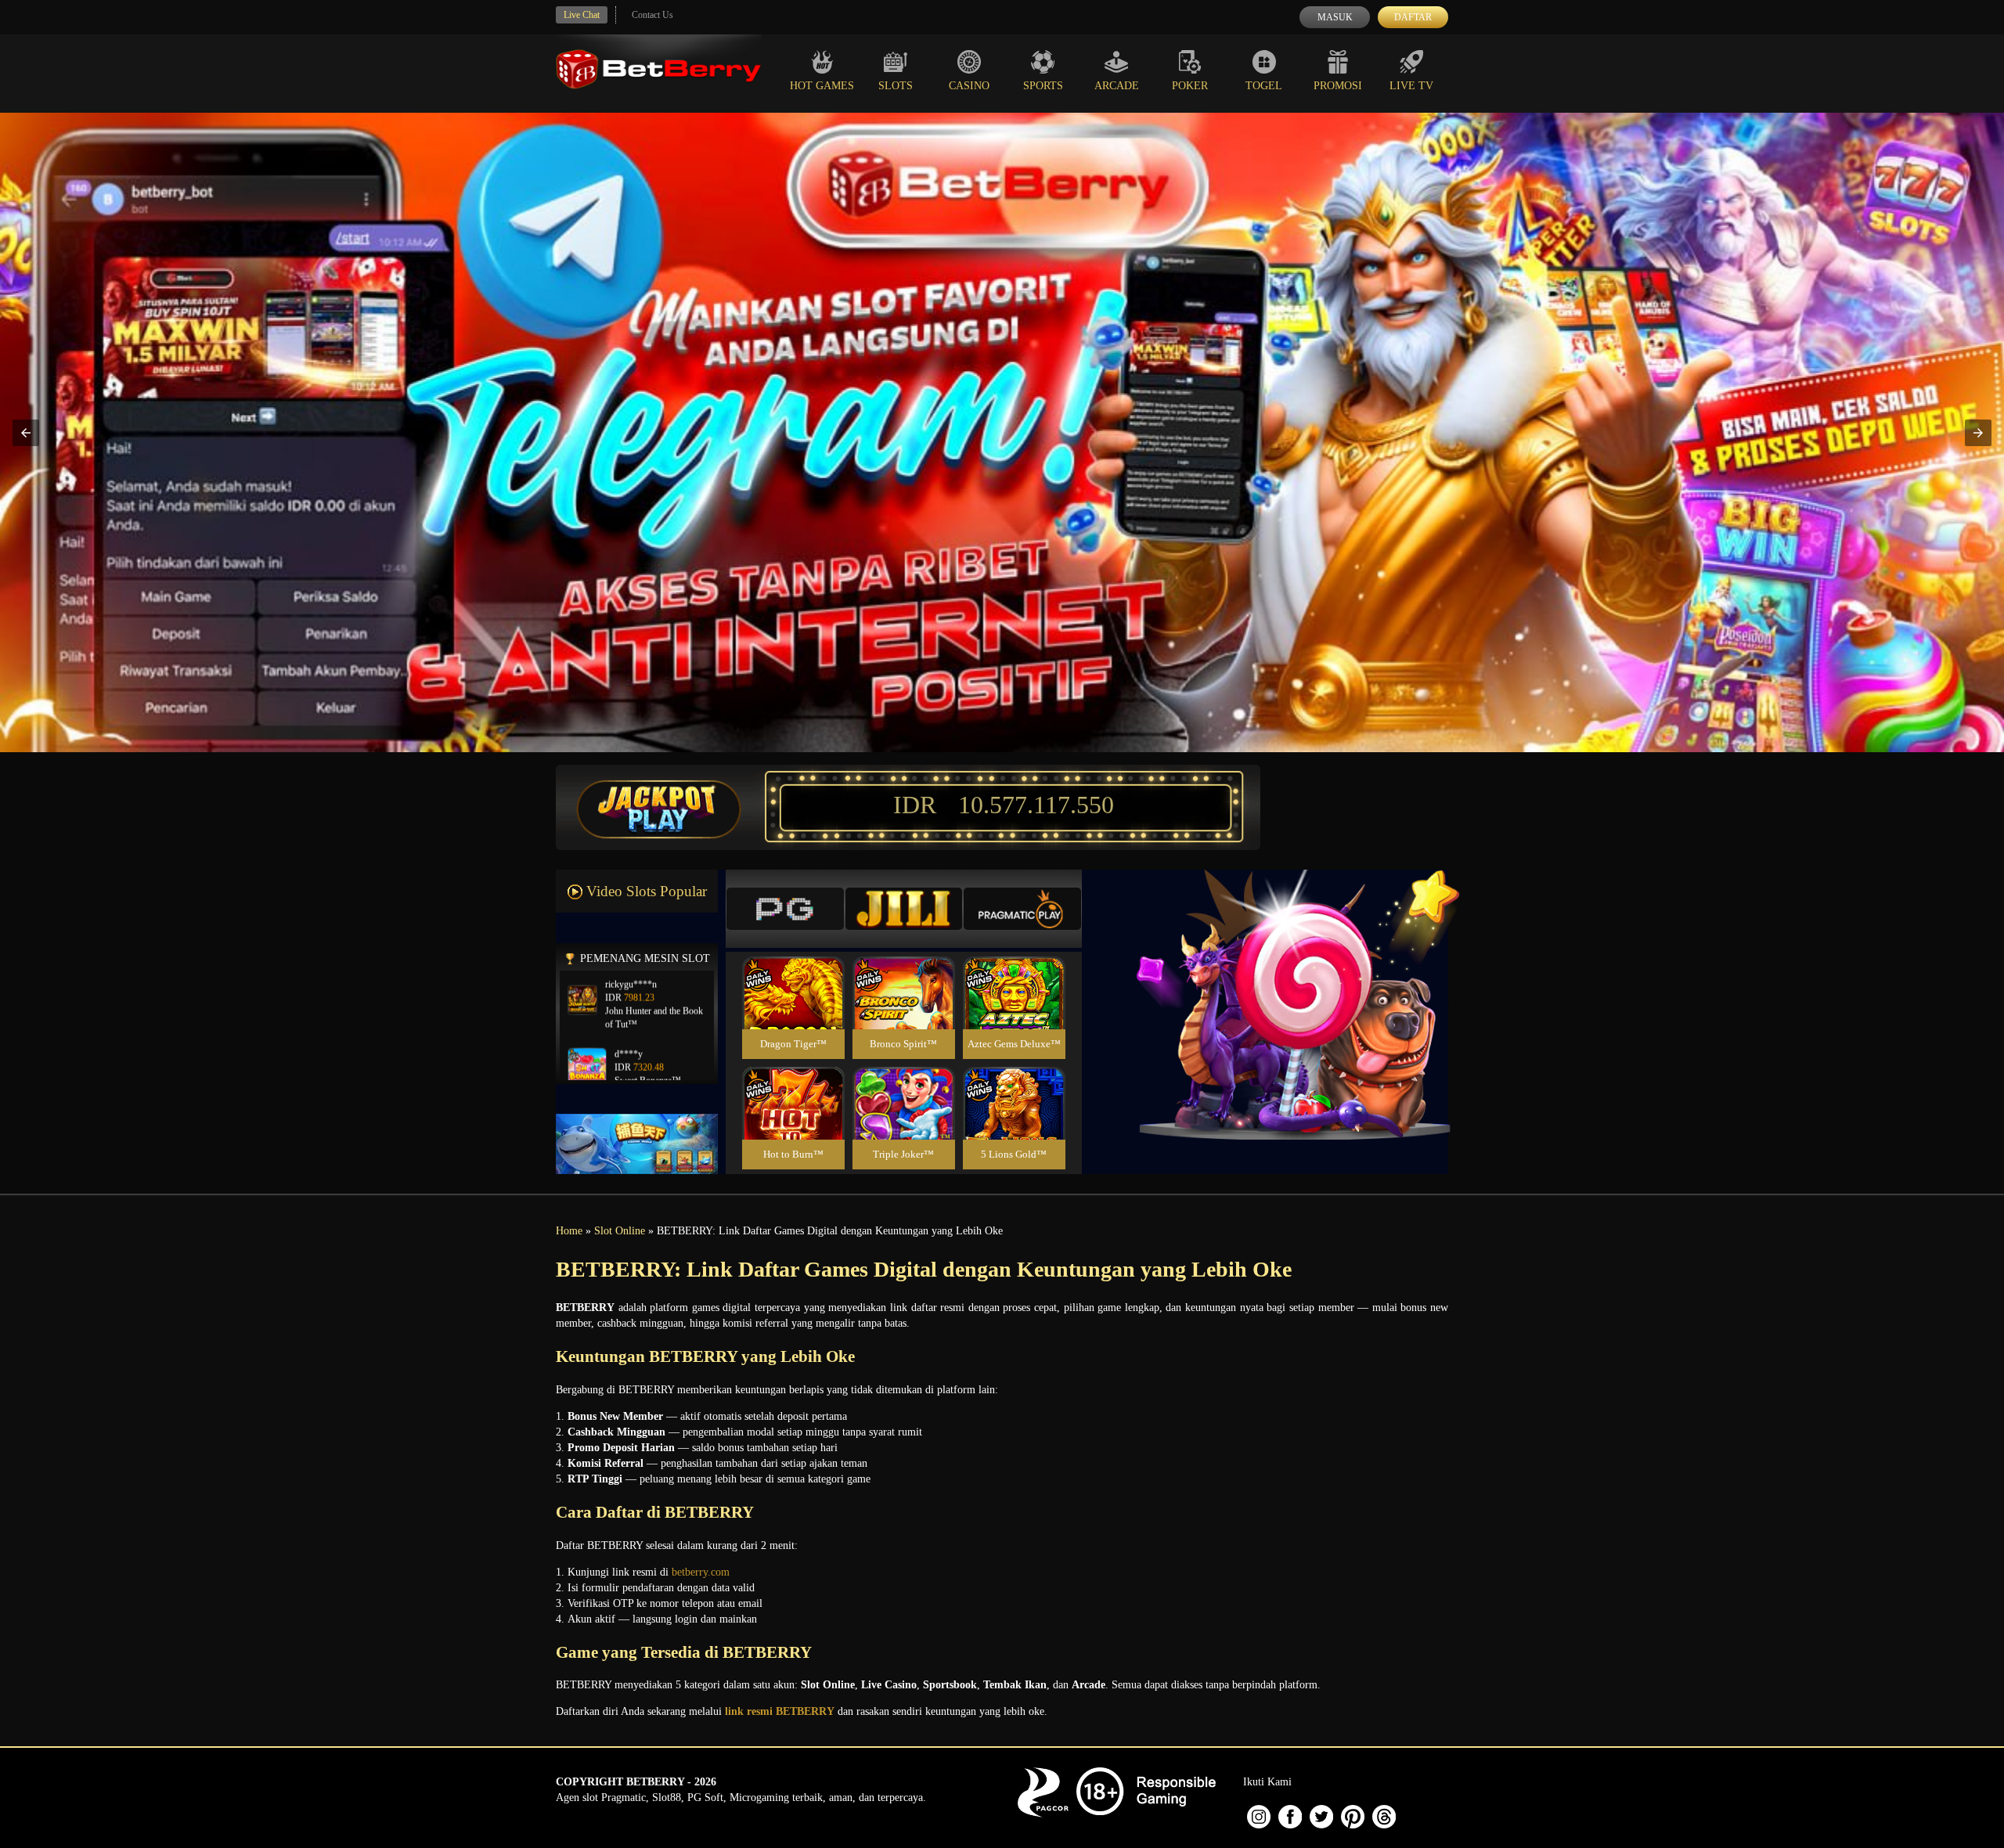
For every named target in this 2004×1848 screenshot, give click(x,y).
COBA (793, 974)
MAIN (793, 1010)
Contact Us (652, 15)
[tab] (785, 909)
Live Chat (582, 15)
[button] (26, 433)
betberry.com (701, 1572)
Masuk (1335, 17)
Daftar (1413, 17)
